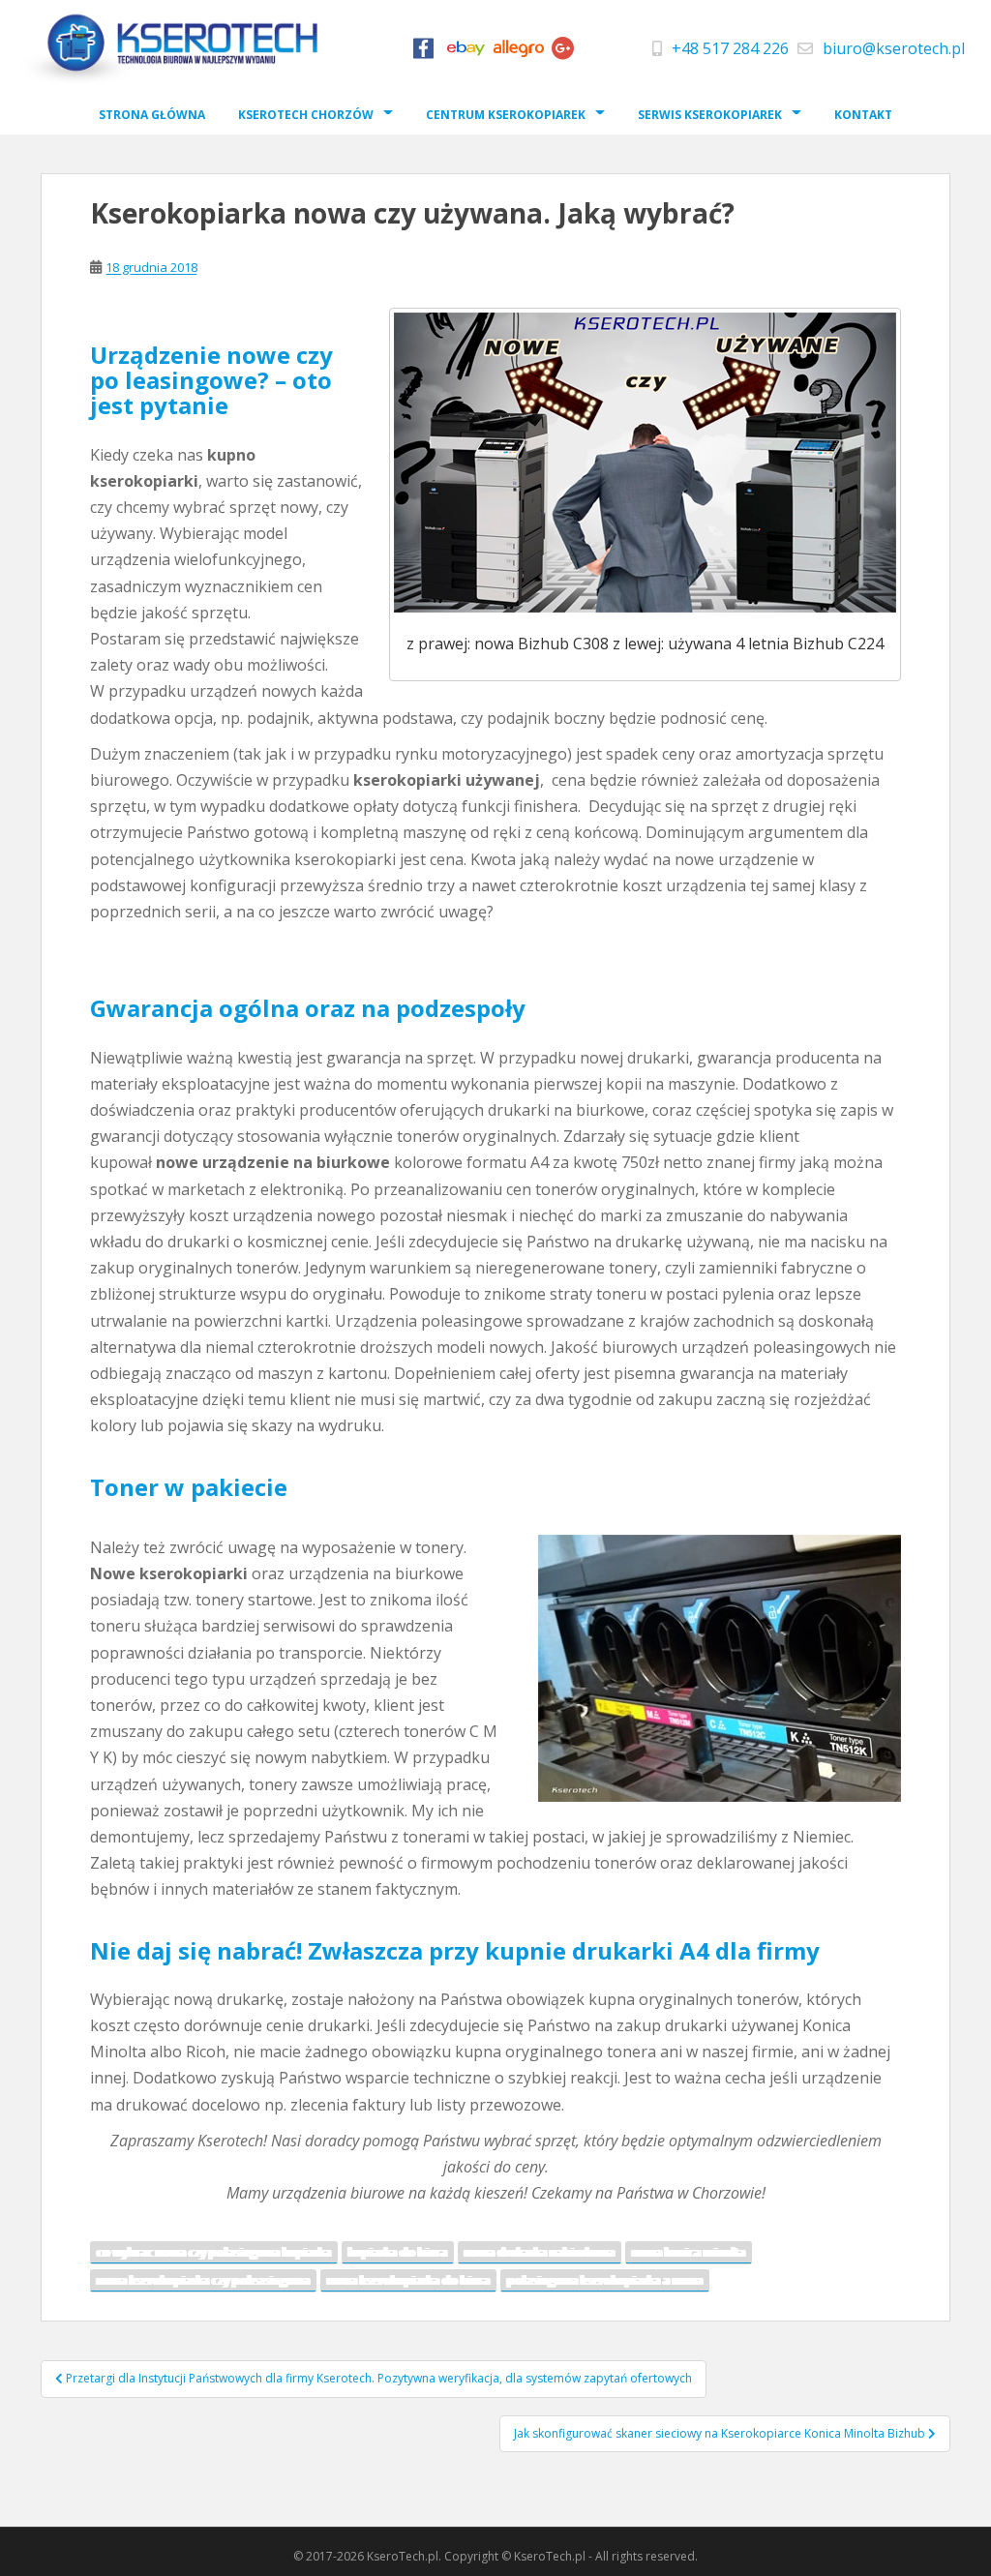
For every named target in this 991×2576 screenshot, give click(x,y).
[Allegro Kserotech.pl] (519, 53)
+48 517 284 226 (730, 48)
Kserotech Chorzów (306, 115)
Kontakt (863, 115)
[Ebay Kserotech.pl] (465, 53)
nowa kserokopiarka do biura (408, 2280)
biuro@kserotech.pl (894, 48)
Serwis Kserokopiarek (710, 115)
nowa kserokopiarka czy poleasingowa (203, 2280)
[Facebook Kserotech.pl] (423, 53)
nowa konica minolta (689, 2252)
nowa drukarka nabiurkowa (540, 2252)
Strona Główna (152, 115)
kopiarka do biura (398, 2252)
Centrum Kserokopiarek (506, 115)
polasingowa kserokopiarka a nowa (605, 2280)
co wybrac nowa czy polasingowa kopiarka (214, 2252)
